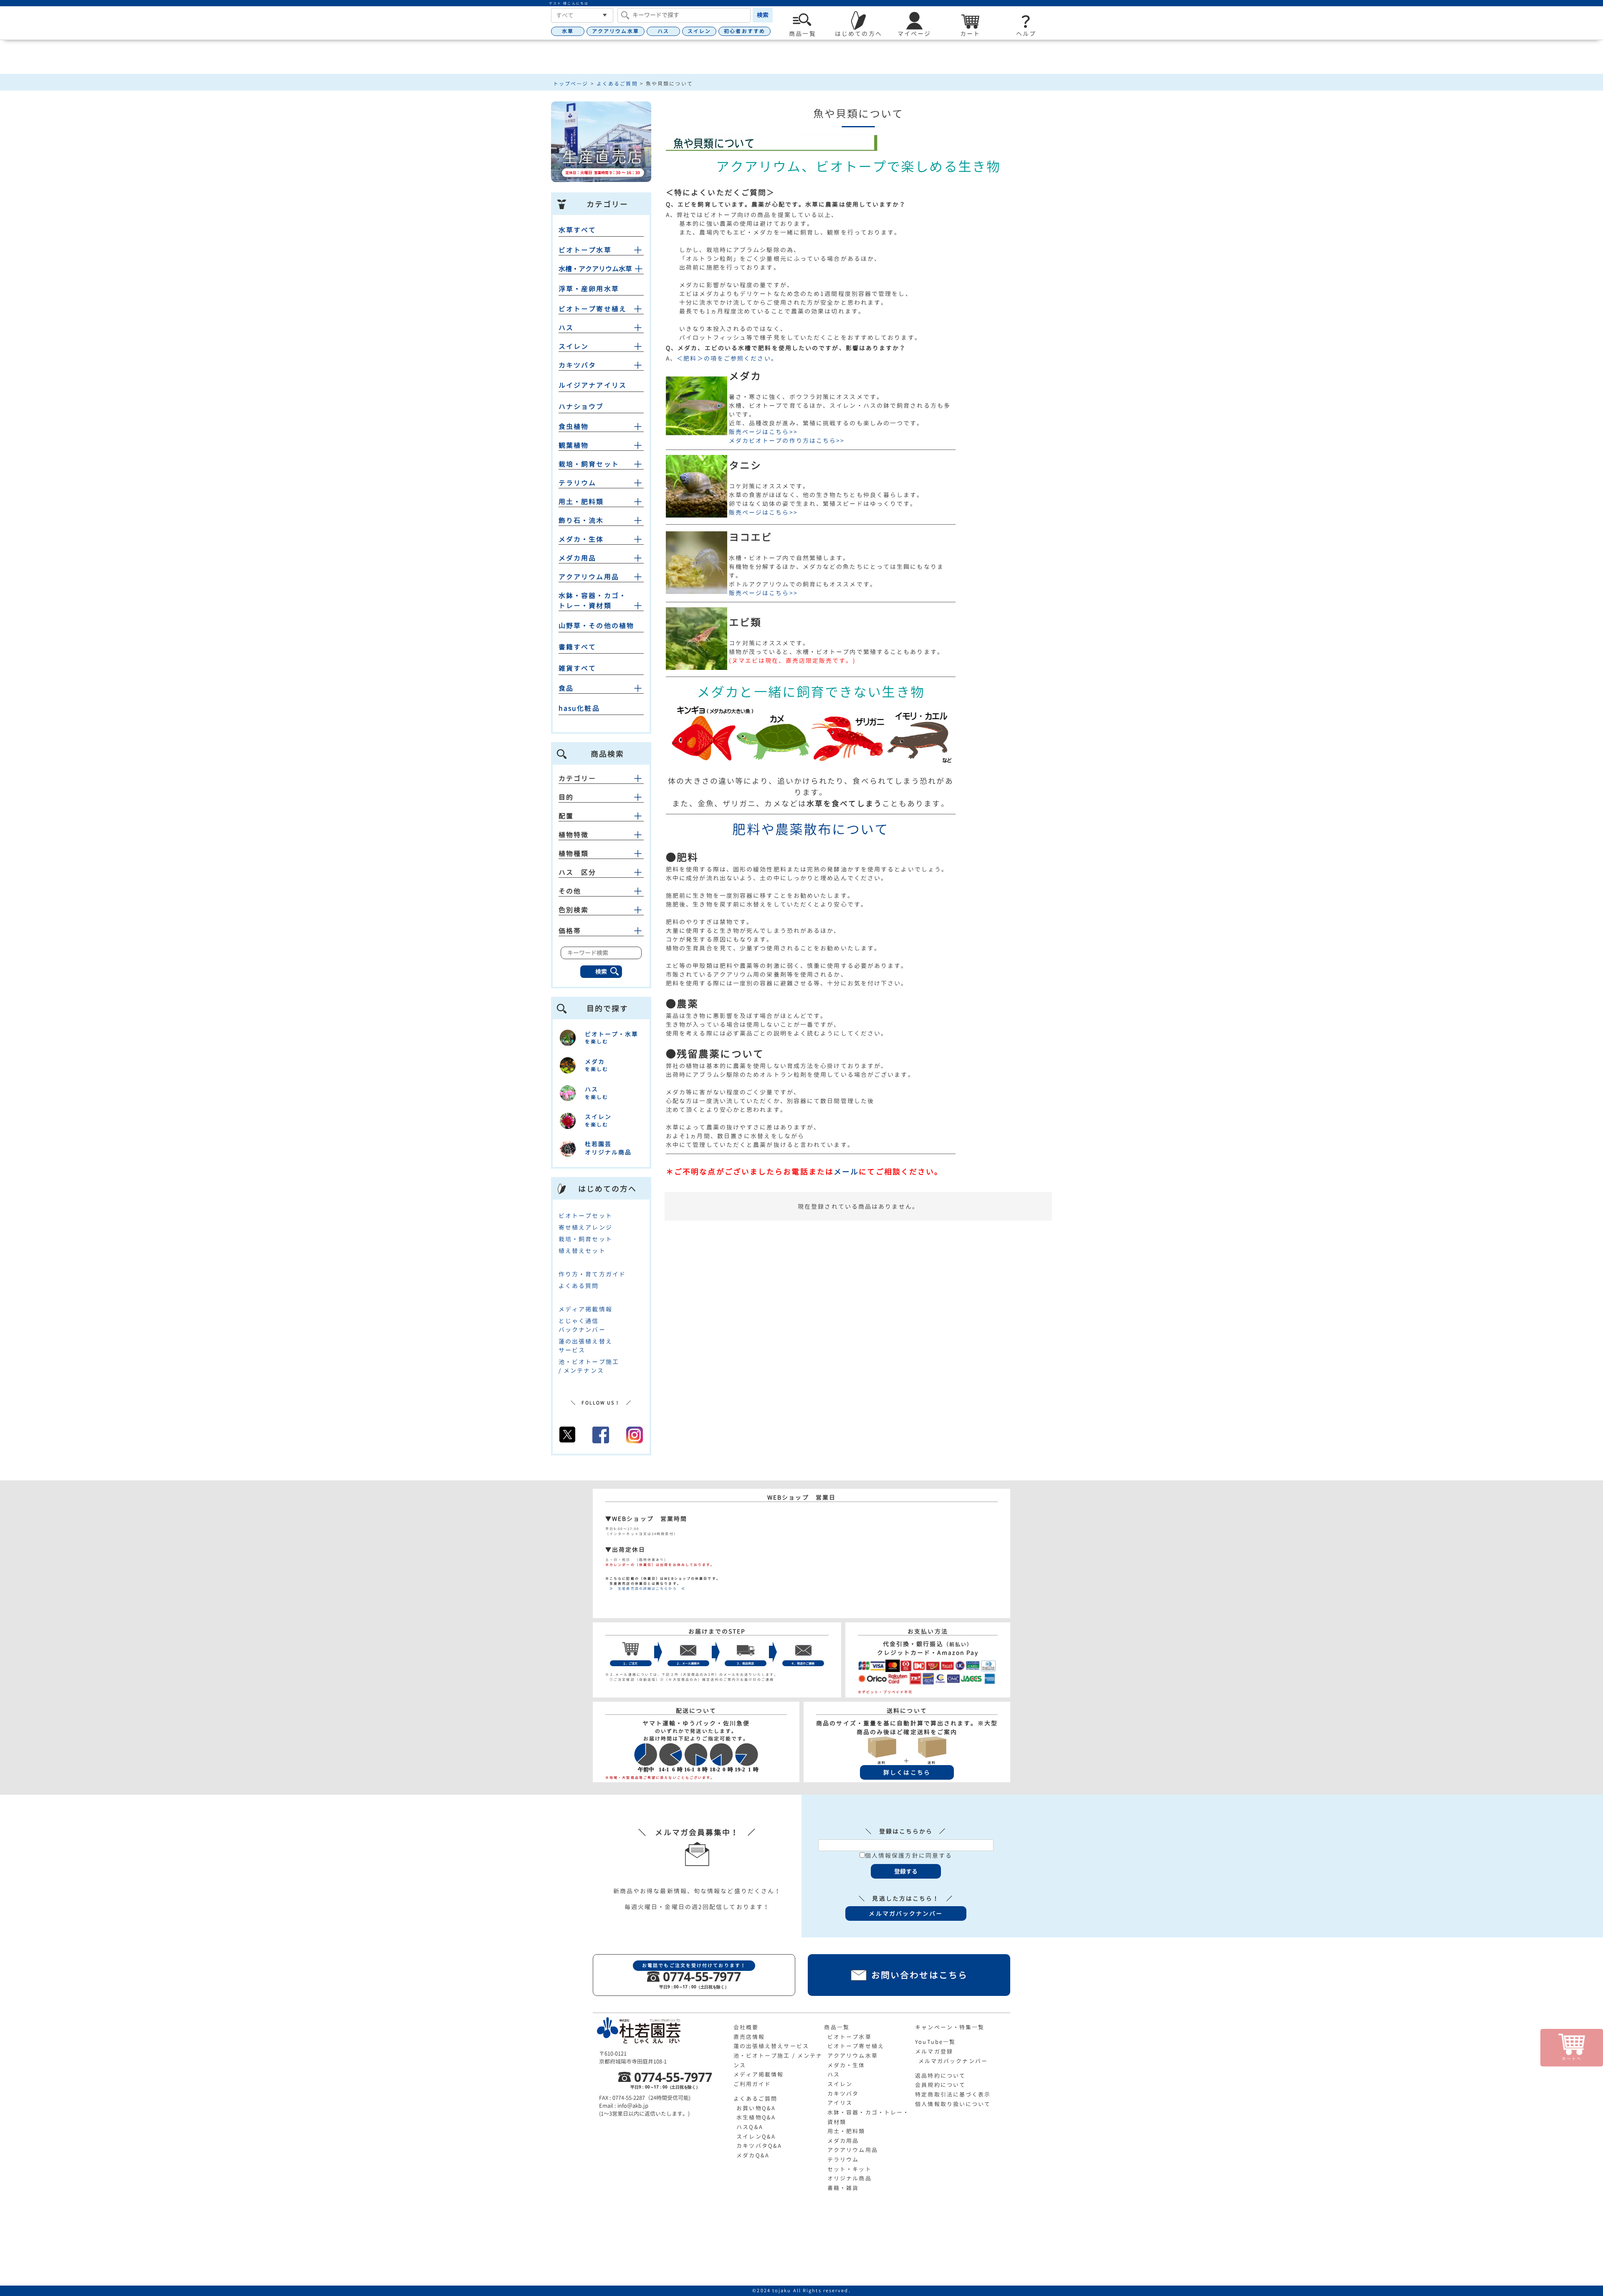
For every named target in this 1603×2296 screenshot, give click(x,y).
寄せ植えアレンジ (585, 1227)
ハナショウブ (581, 407)
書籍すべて (578, 647)
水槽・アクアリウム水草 (595, 269)
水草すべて (578, 230)
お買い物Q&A (756, 2108)
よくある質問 (579, 1286)
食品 (566, 688)
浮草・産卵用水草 (589, 289)
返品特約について (940, 2076)
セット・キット (850, 2169)
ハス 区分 (578, 872)
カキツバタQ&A (759, 2146)
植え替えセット (582, 1251)
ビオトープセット (585, 1216)
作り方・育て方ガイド (592, 1274)
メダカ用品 (578, 558)
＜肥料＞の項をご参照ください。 (727, 358)
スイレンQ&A (756, 2137)
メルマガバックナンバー (953, 2061)
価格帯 (570, 931)
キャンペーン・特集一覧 (950, 2027)
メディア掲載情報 (585, 1309)
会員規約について (940, 2085)
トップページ (571, 84)
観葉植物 (574, 445)
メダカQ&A (753, 2155)
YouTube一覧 (935, 2042)
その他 (570, 891)
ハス (663, 31)
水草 (568, 31)
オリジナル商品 (850, 2178)
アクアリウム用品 (589, 577)
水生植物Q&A (756, 2117)
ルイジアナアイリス (593, 385)
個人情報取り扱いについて (953, 2104)
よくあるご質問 (617, 84)
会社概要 (746, 2027)
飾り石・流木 (581, 520)
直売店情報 (749, 2037)
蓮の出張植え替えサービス (771, 2046)
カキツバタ (578, 365)
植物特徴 (574, 835)
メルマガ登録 (934, 2051)
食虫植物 (574, 427)
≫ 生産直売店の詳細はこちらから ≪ (645, 1589)
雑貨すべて (578, 668)
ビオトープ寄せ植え (593, 309)
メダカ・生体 (581, 539)
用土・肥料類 (581, 502)
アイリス (840, 2103)
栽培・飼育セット (589, 464)
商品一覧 (837, 2027)
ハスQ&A (750, 2127)
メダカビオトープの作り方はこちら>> (787, 441)
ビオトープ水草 (585, 250)
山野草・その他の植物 (596, 626)
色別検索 (574, 910)
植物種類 (574, 854)
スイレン (699, 31)
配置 (566, 816)
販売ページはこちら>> (763, 432)
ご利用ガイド (752, 2084)
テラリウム (578, 483)
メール (846, 1172)
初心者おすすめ (745, 31)
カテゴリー (578, 778)
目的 (566, 797)
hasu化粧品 (579, 708)
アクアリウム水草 (616, 31)
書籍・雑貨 (843, 2188)
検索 (763, 15)
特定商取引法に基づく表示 (953, 2094)
